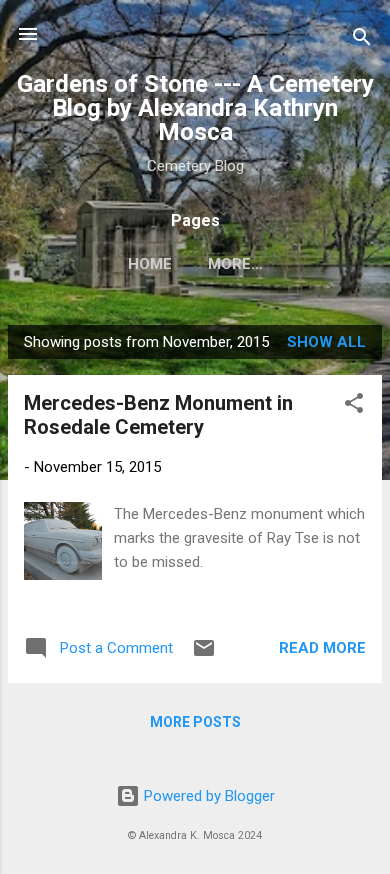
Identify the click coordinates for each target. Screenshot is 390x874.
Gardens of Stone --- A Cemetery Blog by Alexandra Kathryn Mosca (195, 108)
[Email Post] (204, 655)
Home (150, 264)
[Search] (362, 40)
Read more (322, 648)
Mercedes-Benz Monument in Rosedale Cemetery (158, 415)
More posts (195, 722)
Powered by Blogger (207, 796)
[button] (354, 406)
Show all (326, 342)
